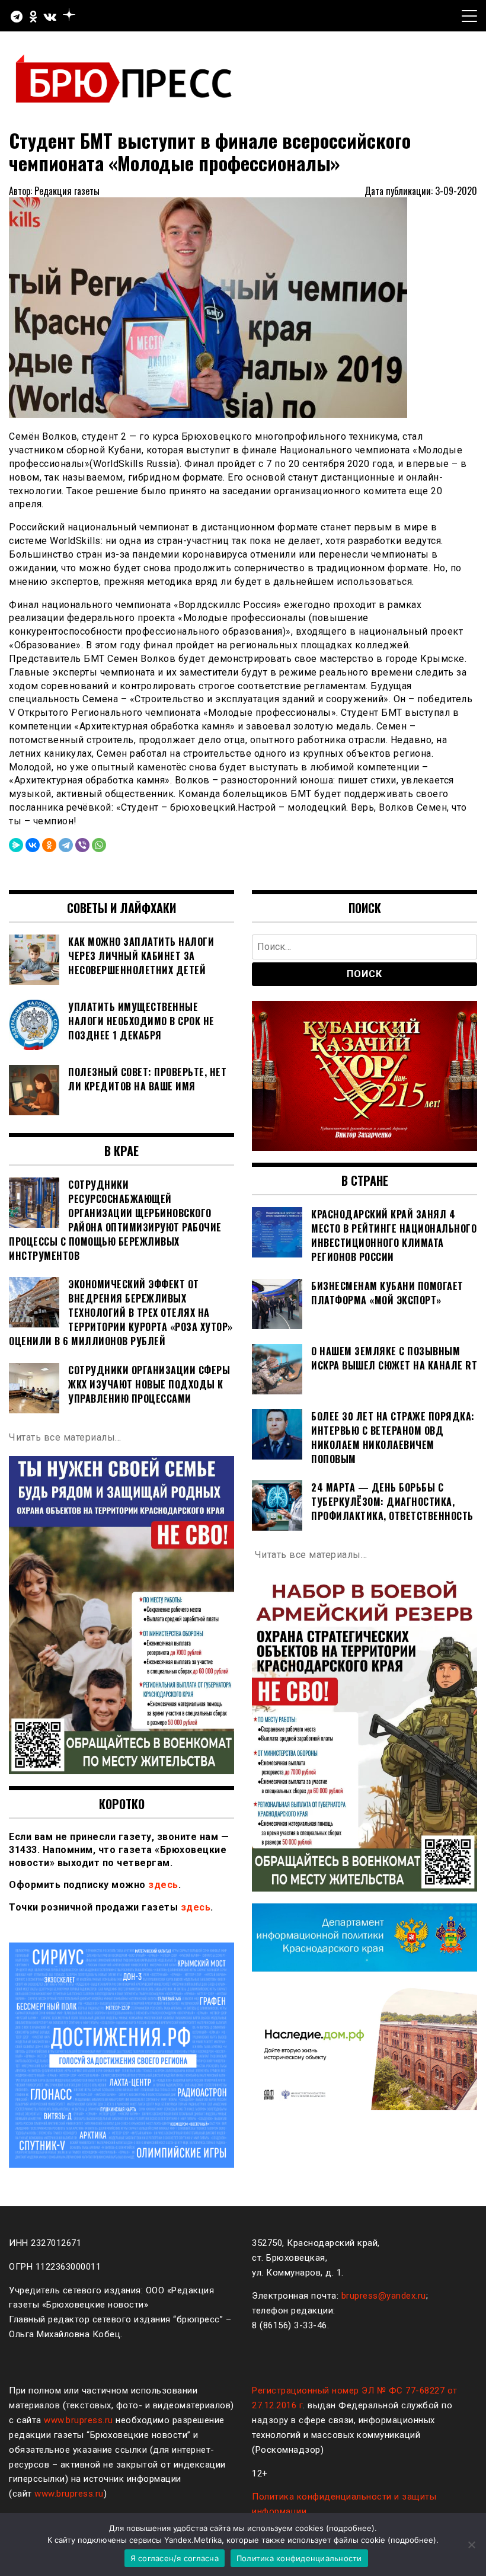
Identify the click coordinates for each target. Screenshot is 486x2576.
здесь (163, 1885)
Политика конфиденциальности (299, 2558)
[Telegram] (66, 845)
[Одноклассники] (49, 845)
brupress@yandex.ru (384, 2296)
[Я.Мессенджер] (16, 845)
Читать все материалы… (65, 1437)
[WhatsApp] (99, 845)
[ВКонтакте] (33, 845)
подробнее (350, 2528)
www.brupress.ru (79, 2420)
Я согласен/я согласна (175, 2558)
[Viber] (82, 845)
